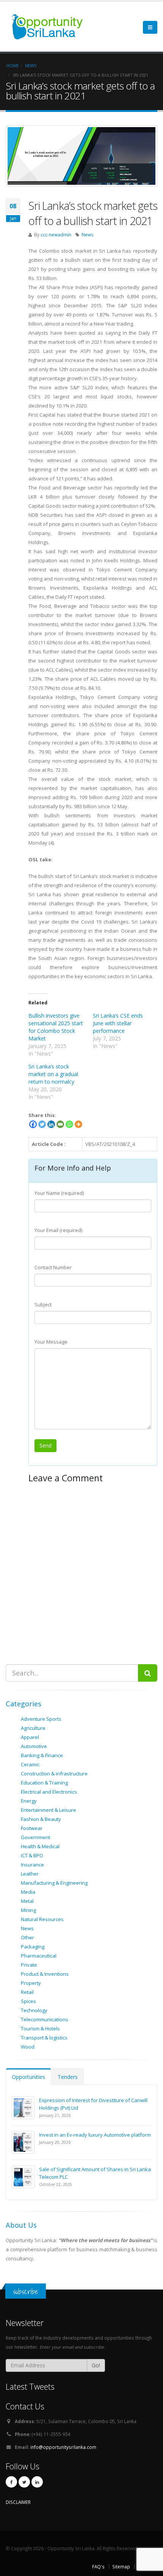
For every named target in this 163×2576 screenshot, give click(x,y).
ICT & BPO (32, 1855)
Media (28, 1892)
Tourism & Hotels (40, 2028)
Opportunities (28, 2077)
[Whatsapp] (69, 1124)
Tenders (68, 2077)
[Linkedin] (51, 1124)
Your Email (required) (58, 1230)
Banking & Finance (42, 1755)
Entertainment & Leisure (49, 1810)
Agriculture (33, 1728)
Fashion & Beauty (41, 1819)
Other (27, 1937)
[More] (78, 1124)
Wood (28, 2047)
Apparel (30, 1737)
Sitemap (121, 2567)
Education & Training (44, 1783)
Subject (43, 1305)
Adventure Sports (41, 1719)
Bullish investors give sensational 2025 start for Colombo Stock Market (56, 1027)
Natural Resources (42, 1919)
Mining (28, 1910)
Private (29, 1965)
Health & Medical (40, 1846)
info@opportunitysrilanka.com (63, 2447)
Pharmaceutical (39, 1956)
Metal (27, 1901)
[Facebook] (33, 1124)
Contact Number (53, 1267)
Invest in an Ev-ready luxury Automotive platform (95, 2135)
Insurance (32, 1865)
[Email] (60, 1124)
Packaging (33, 1947)
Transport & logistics (44, 2038)
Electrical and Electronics (49, 1792)
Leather (30, 1874)
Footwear (32, 1828)
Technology (34, 2010)
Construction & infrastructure (54, 1773)
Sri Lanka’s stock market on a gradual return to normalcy (53, 1074)
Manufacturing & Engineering (54, 1883)
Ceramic (30, 1764)
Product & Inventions (45, 1974)
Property (31, 1983)
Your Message (51, 1342)
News (88, 234)
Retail (27, 1992)
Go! (96, 2365)
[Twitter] (42, 1124)
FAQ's (98, 2567)
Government (35, 1837)
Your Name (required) (59, 1193)
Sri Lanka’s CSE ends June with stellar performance (118, 1023)
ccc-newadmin (56, 234)
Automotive (34, 1746)
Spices (28, 2001)
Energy (29, 1801)
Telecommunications (45, 2019)
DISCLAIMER (18, 2502)
